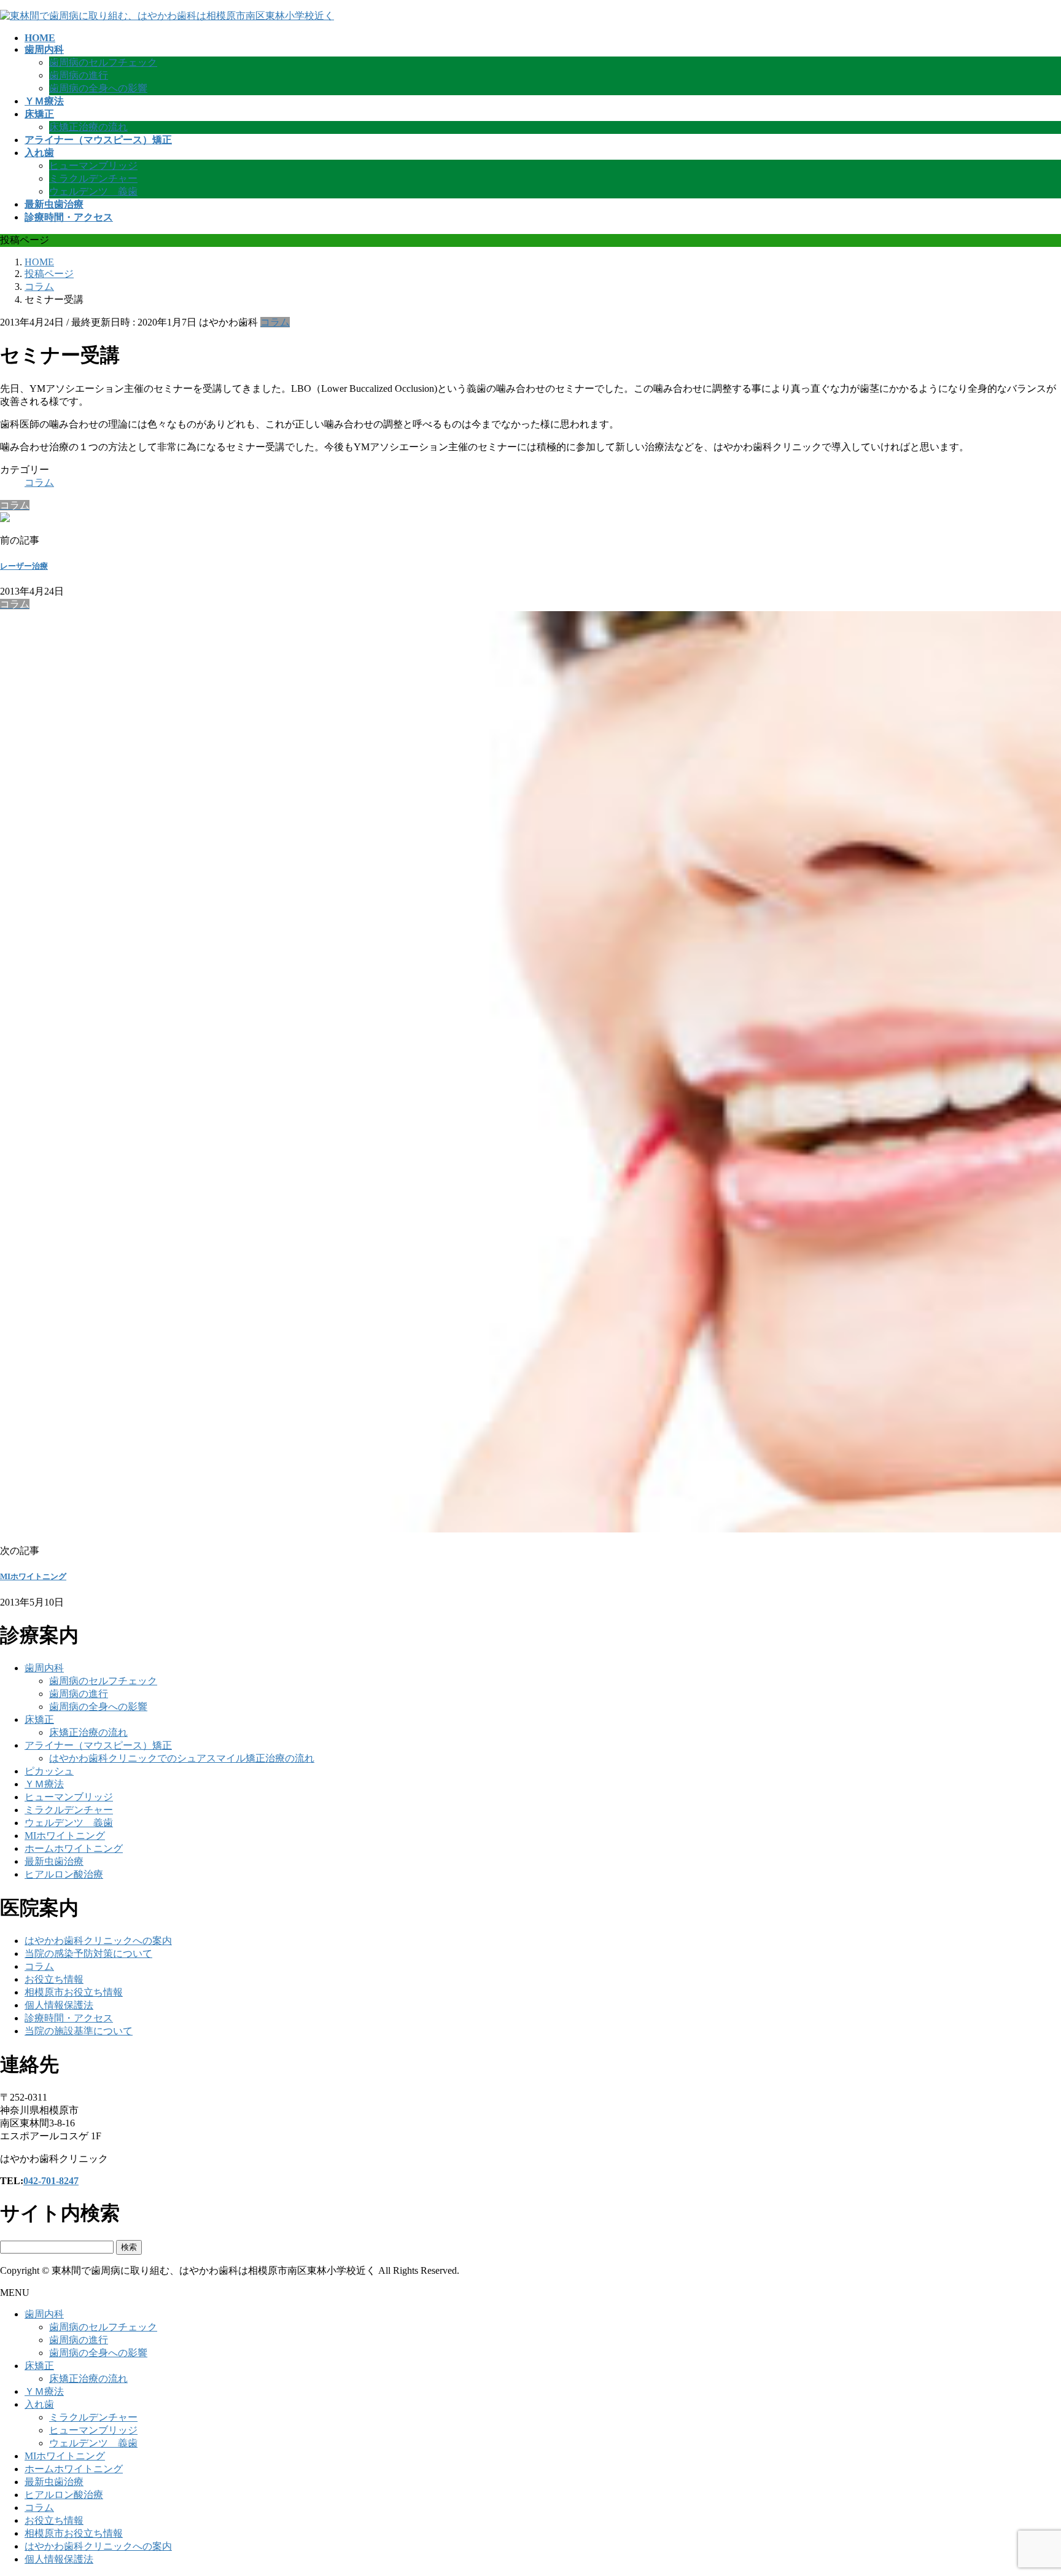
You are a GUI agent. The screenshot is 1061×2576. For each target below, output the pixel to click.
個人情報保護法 (59, 2005)
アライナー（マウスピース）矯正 (98, 1745)
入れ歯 (39, 2404)
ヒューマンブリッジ (93, 166)
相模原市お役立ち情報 (74, 1992)
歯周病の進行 (79, 75)
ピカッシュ (49, 1771)
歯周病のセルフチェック (103, 62)
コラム (275, 322)
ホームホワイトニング (74, 1848)
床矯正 (39, 1719)
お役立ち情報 (54, 1979)
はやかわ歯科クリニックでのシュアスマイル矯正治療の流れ (182, 1758)
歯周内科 (44, 1668)
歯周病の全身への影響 (98, 88)
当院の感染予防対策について (88, 1953)
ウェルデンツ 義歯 (93, 191)
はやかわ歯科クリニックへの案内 (98, 1941)
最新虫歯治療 (54, 1861)
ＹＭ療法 (44, 1784)
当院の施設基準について (79, 2031)
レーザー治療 (24, 566)
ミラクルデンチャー (93, 178)
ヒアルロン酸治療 (64, 1874)
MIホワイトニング (33, 1576)
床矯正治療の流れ (88, 127)
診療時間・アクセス (69, 2018)
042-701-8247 (51, 2181)
